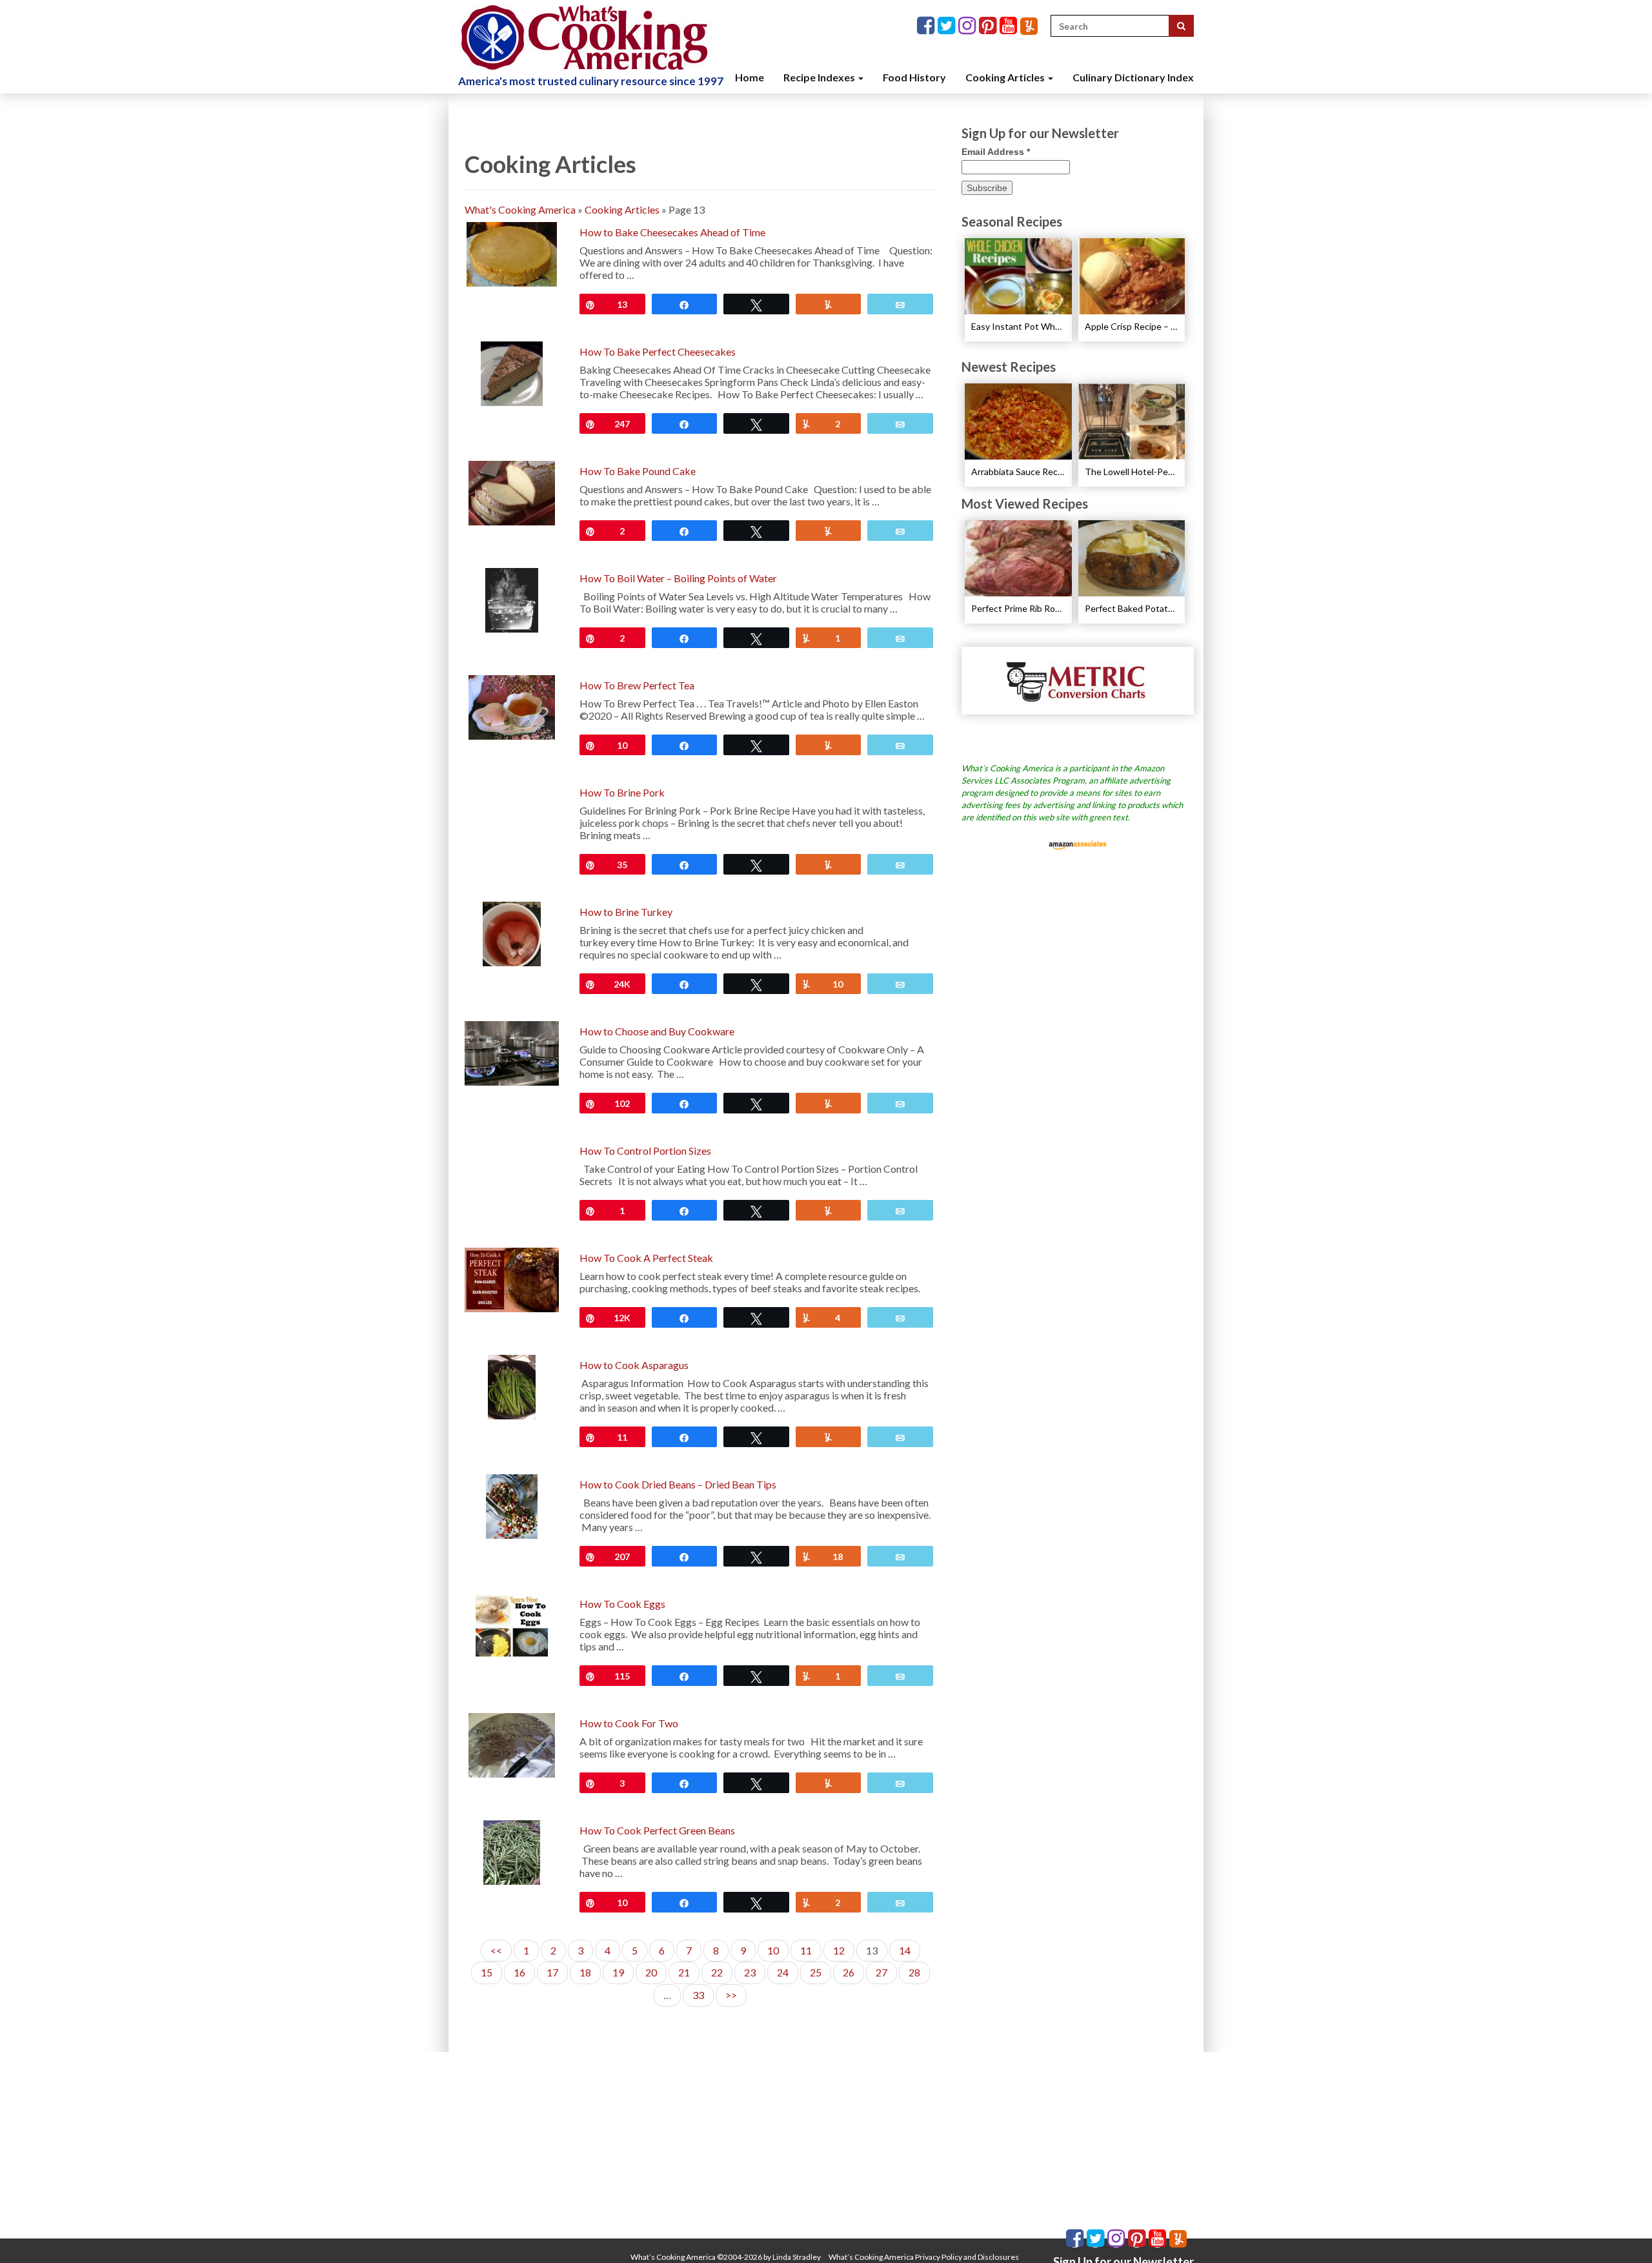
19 (618, 1972)
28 (914, 1972)
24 (783, 1972)
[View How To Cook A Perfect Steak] (512, 1278)
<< (496, 1950)
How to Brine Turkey (626, 912)
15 (487, 1972)
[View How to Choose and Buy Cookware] (512, 1052)
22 (717, 1972)
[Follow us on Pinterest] (989, 26)
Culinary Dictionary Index (1133, 77)
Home (750, 77)
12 (839, 1950)
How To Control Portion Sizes (645, 1151)
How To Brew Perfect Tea (637, 685)
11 (806, 1950)
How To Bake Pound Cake (638, 471)
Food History (914, 77)
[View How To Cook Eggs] (512, 1624)
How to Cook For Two (629, 1723)
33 (698, 1995)
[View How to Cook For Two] (511, 1744)
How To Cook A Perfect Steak (646, 1258)
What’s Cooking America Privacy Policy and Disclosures (924, 2257)
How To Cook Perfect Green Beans (657, 1830)
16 (519, 1972)
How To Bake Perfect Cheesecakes (658, 351)
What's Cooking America (520, 209)
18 (585, 1972)
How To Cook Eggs (622, 1604)
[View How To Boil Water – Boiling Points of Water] (512, 599)
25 (816, 1972)
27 (881, 1972)
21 (684, 1972)
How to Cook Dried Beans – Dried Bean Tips (678, 1484)
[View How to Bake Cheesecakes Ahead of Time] (511, 253)
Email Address (996, 152)
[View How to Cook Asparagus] (512, 1385)
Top (1621, 2232)
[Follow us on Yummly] (1029, 26)
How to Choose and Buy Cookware (657, 1031)
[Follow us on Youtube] (1010, 26)
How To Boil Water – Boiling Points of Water (678, 578)
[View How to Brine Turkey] (512, 932)
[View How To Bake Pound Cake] (511, 492)
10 (773, 1950)
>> (731, 1995)
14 (905, 1950)
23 (750, 1972)
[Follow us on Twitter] (948, 26)
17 (552, 1972)
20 (651, 1972)
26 (849, 1972)
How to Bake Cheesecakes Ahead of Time (672, 232)
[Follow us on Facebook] (927, 26)
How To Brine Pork (622, 792)
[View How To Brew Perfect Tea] (511, 706)
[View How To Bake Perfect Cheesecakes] (512, 372)
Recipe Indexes (820, 77)
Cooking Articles (1006, 77)
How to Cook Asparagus (634, 1365)
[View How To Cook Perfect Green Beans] (511, 1851)
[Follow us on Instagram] (969, 26)
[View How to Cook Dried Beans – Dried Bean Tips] (512, 1505)
